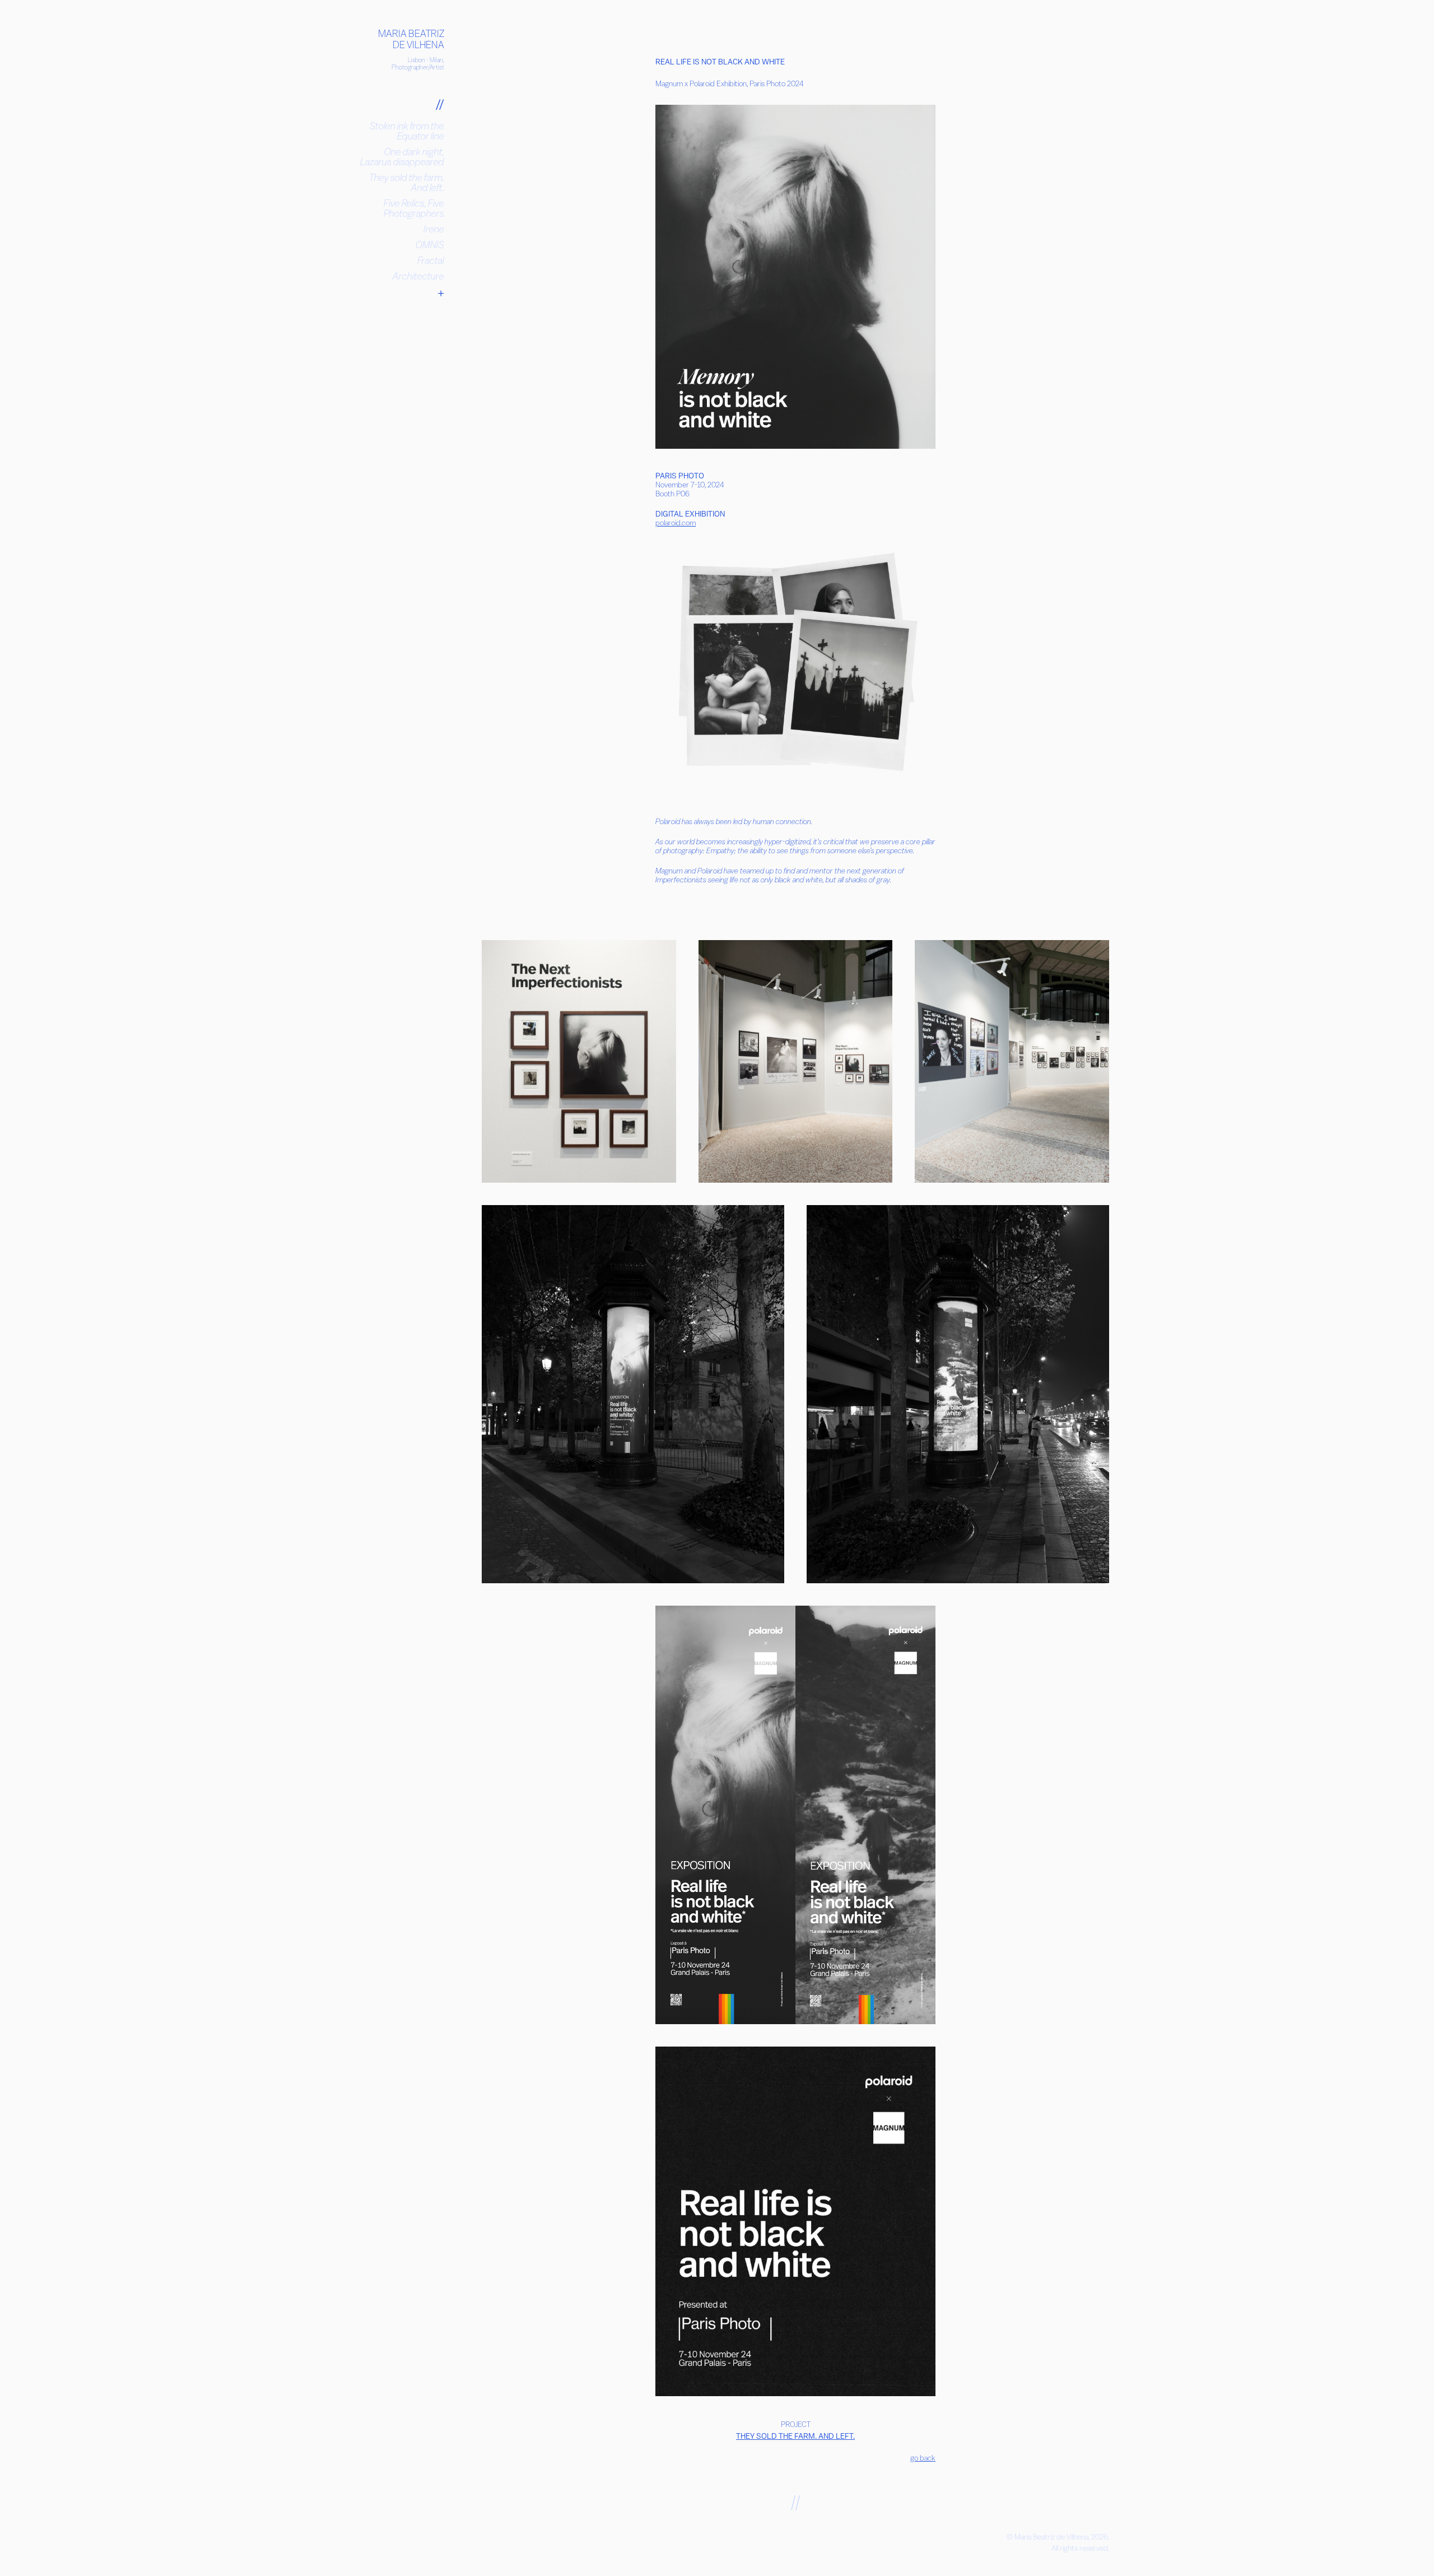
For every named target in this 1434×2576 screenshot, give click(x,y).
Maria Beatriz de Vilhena (412, 39)
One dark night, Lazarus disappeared (402, 157)
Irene (434, 229)
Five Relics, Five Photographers (414, 208)
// (440, 104)
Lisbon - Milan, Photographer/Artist (418, 63)
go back (923, 2458)
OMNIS (430, 245)
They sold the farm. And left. (407, 182)
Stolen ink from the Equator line (407, 131)
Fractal (431, 260)
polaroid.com (676, 523)
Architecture (418, 276)
